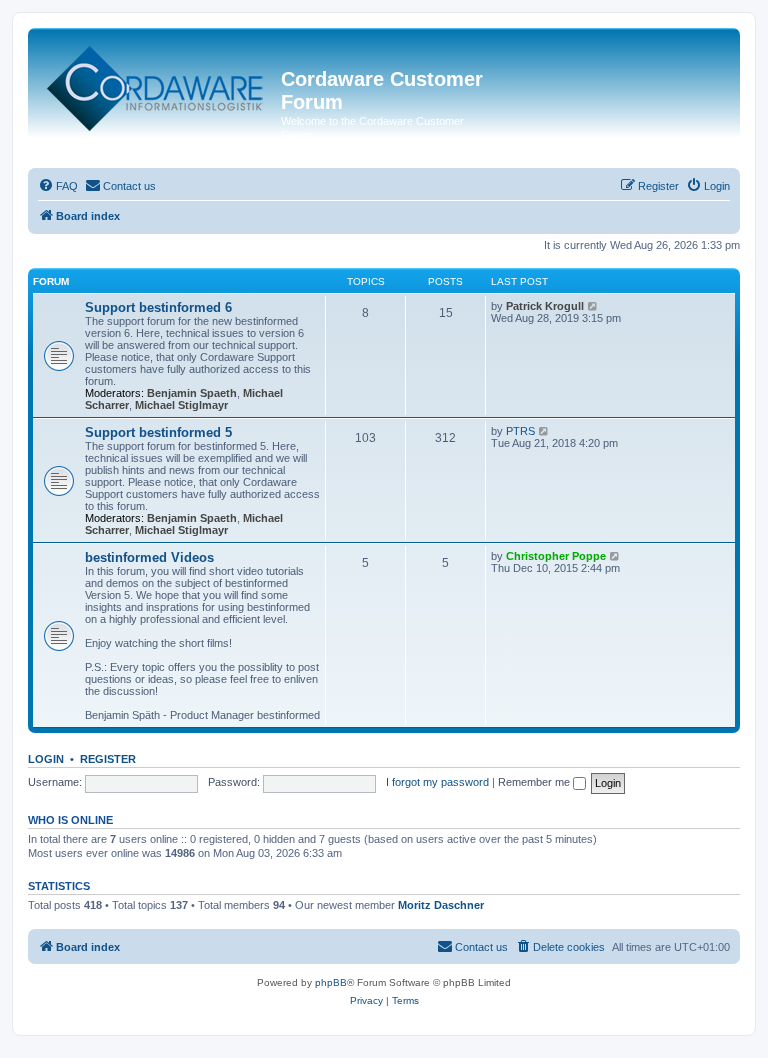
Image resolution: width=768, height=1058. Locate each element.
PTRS (520, 431)
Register (108, 759)
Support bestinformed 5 (158, 432)
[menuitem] (58, 186)
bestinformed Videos (149, 557)
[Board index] (157, 84)
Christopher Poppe (556, 556)
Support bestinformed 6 (158, 307)
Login (46, 759)
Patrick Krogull (545, 306)
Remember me (535, 782)
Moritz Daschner (441, 905)
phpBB (331, 982)
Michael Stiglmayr (181, 405)
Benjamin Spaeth (192, 393)
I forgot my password (437, 782)
